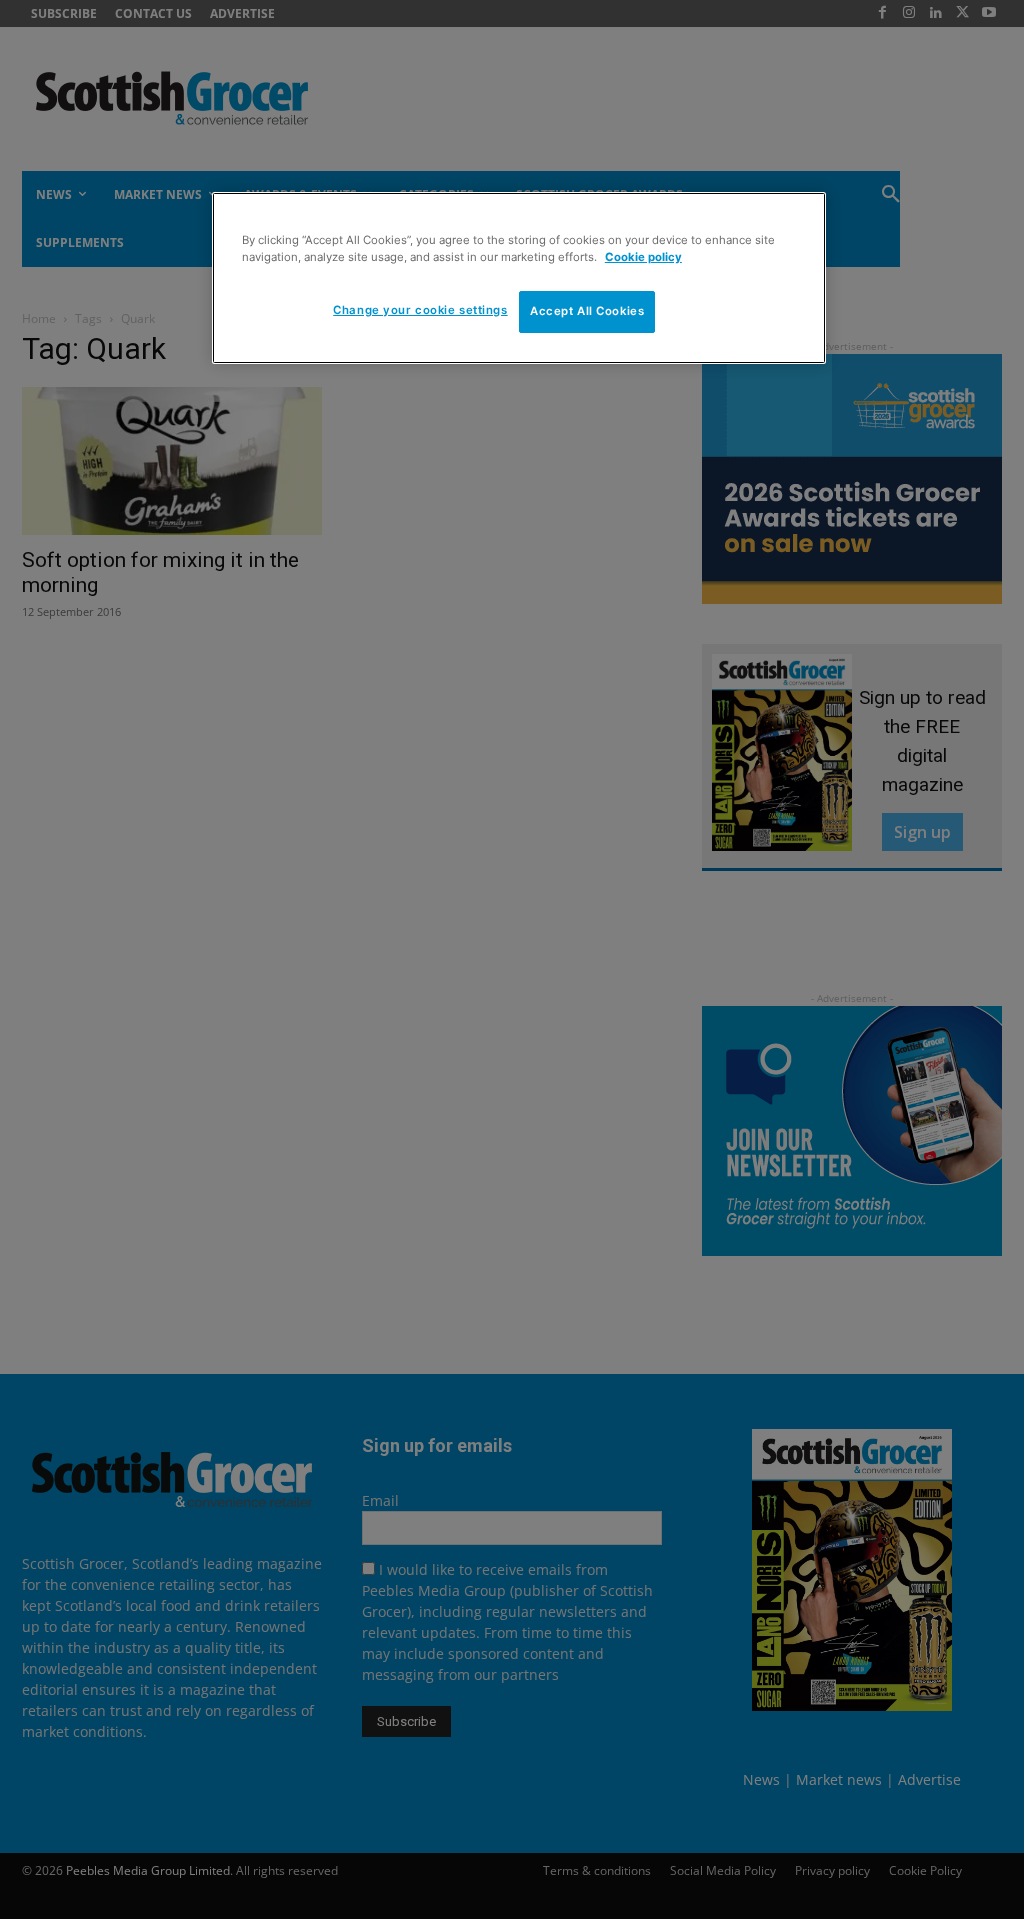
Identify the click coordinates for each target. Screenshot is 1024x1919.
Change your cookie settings (420, 310)
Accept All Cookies (587, 311)
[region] (519, 278)
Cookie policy (643, 257)
